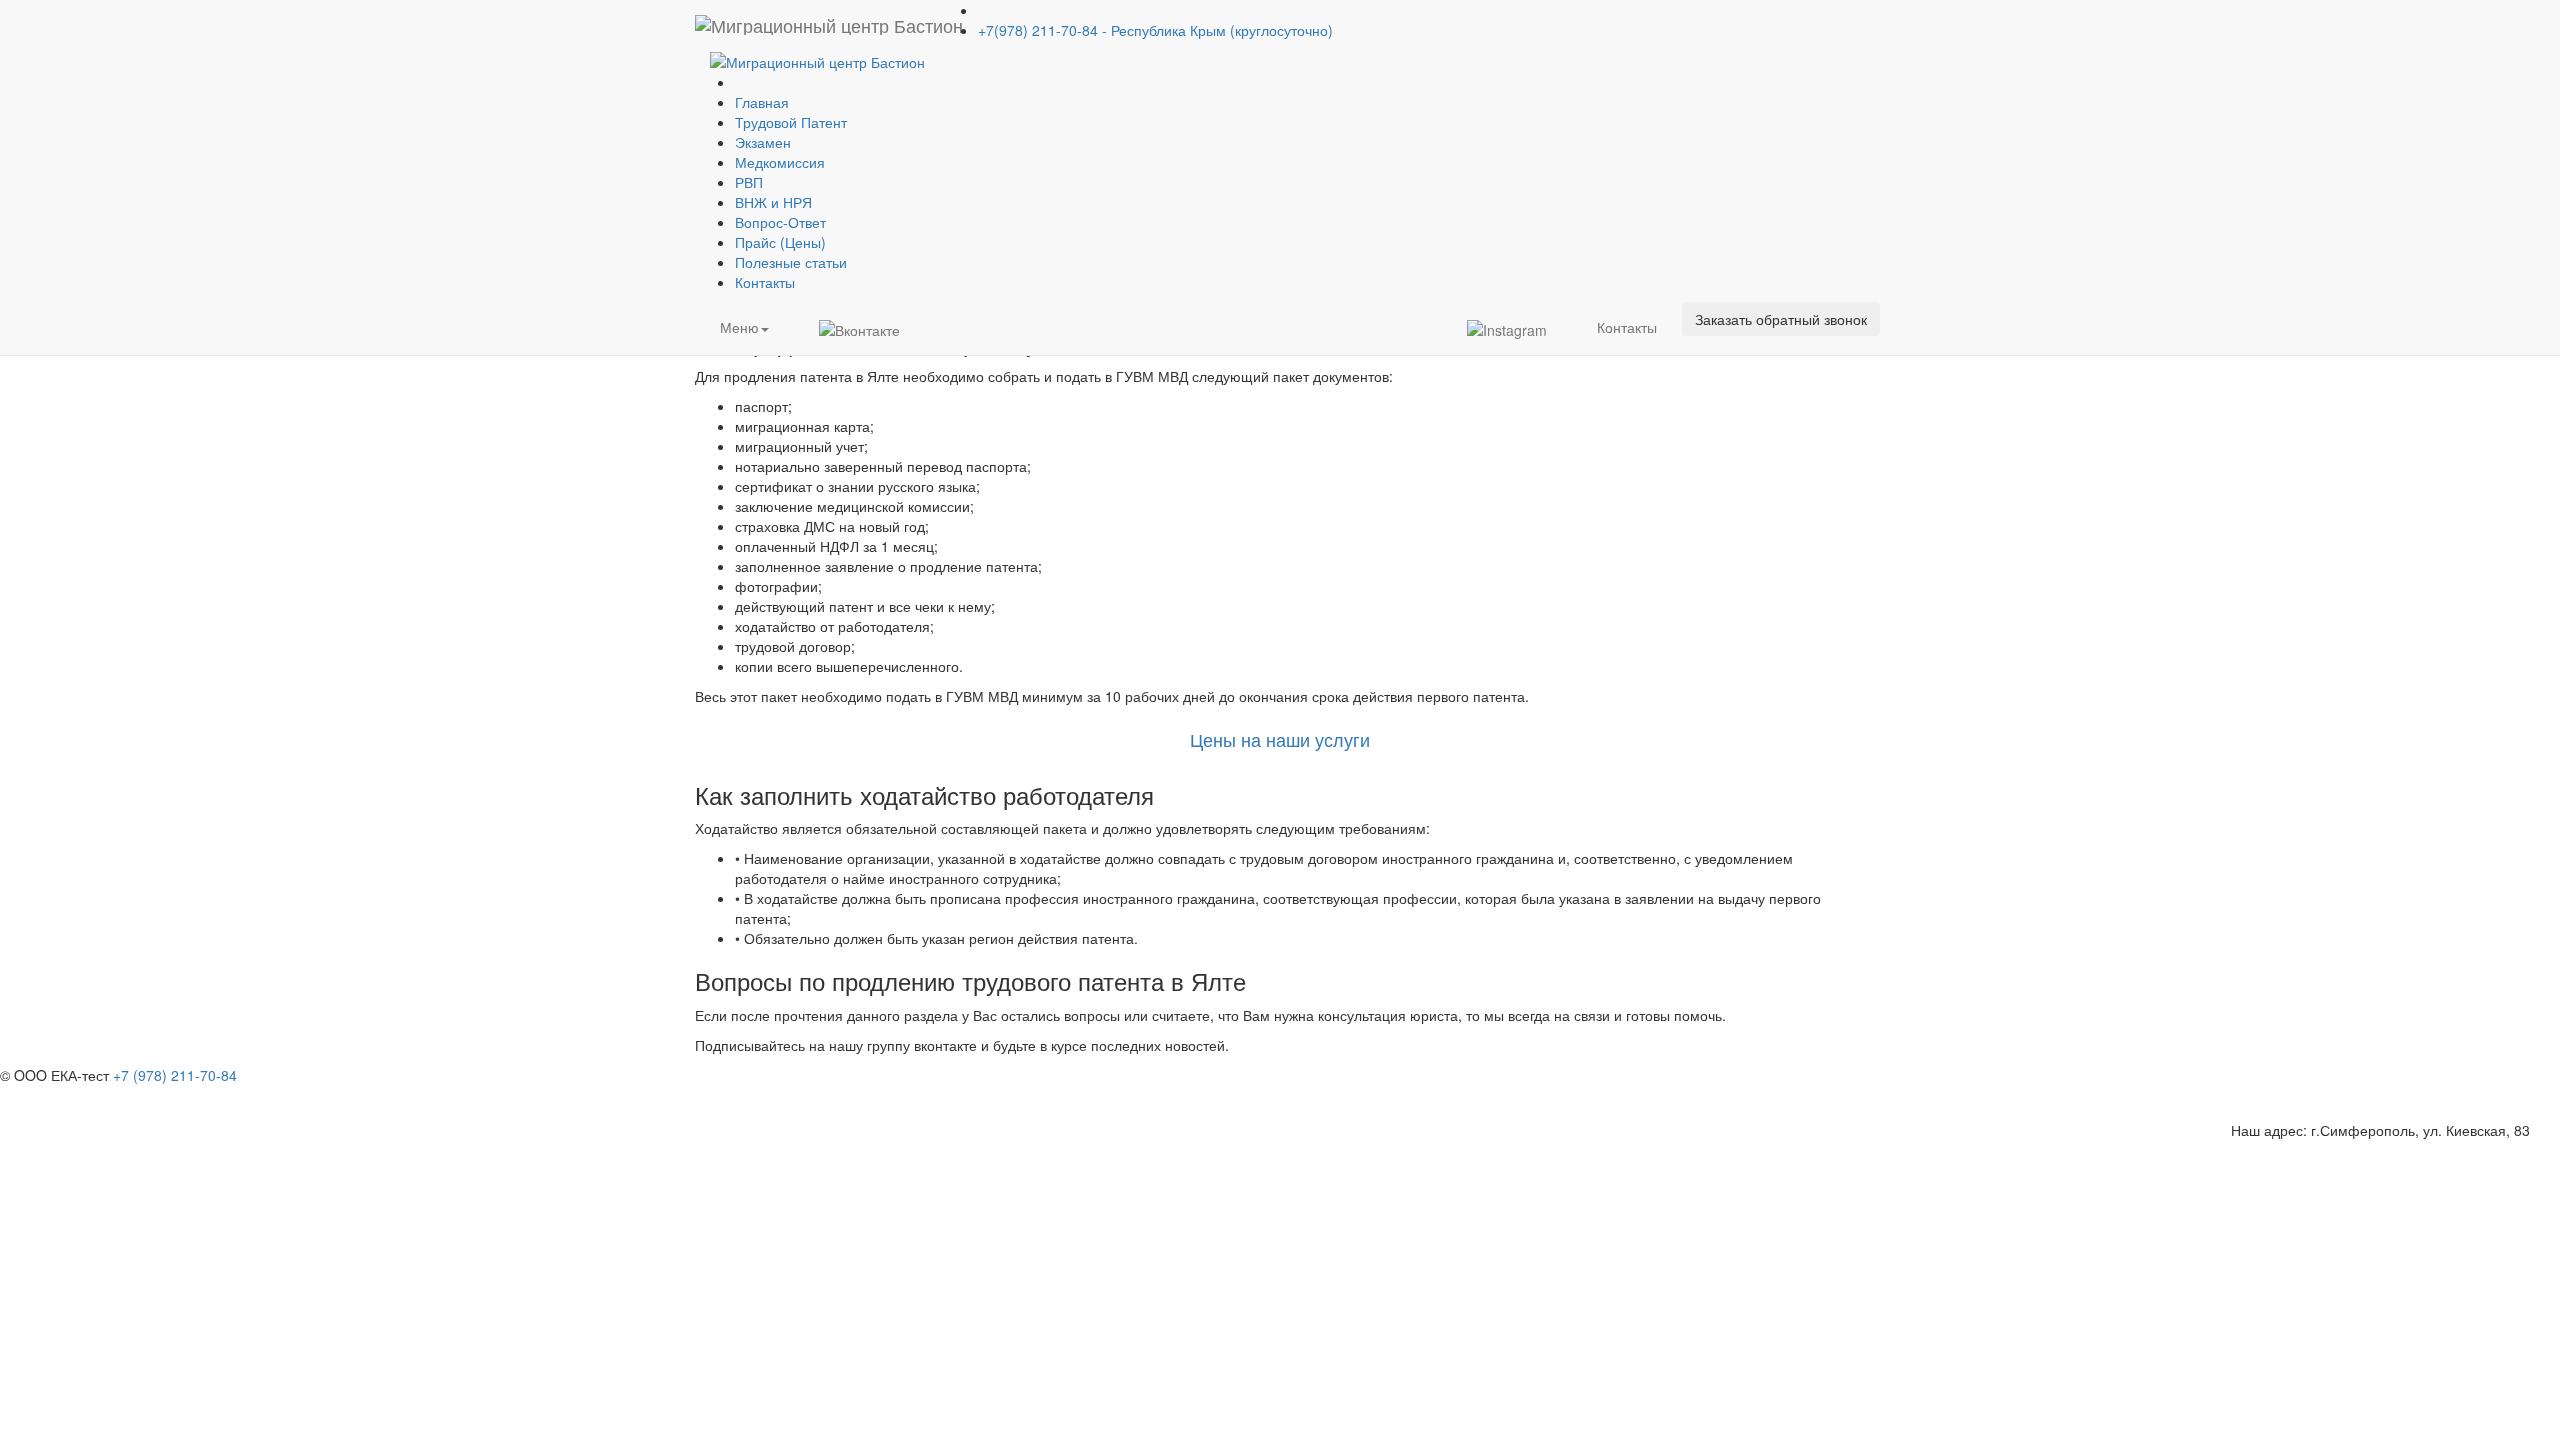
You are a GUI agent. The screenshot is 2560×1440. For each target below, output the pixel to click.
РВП (749, 182)
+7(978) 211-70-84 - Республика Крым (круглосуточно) (1155, 30)
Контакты (765, 282)
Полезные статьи (791, 262)
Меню (739, 327)
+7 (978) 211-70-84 (175, 1075)
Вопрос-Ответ (780, 222)
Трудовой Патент (791, 122)
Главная (762, 102)
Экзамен (763, 142)
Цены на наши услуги (1280, 739)
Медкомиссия (780, 162)
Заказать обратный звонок (1781, 319)
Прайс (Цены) (780, 242)
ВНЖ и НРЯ (773, 202)
